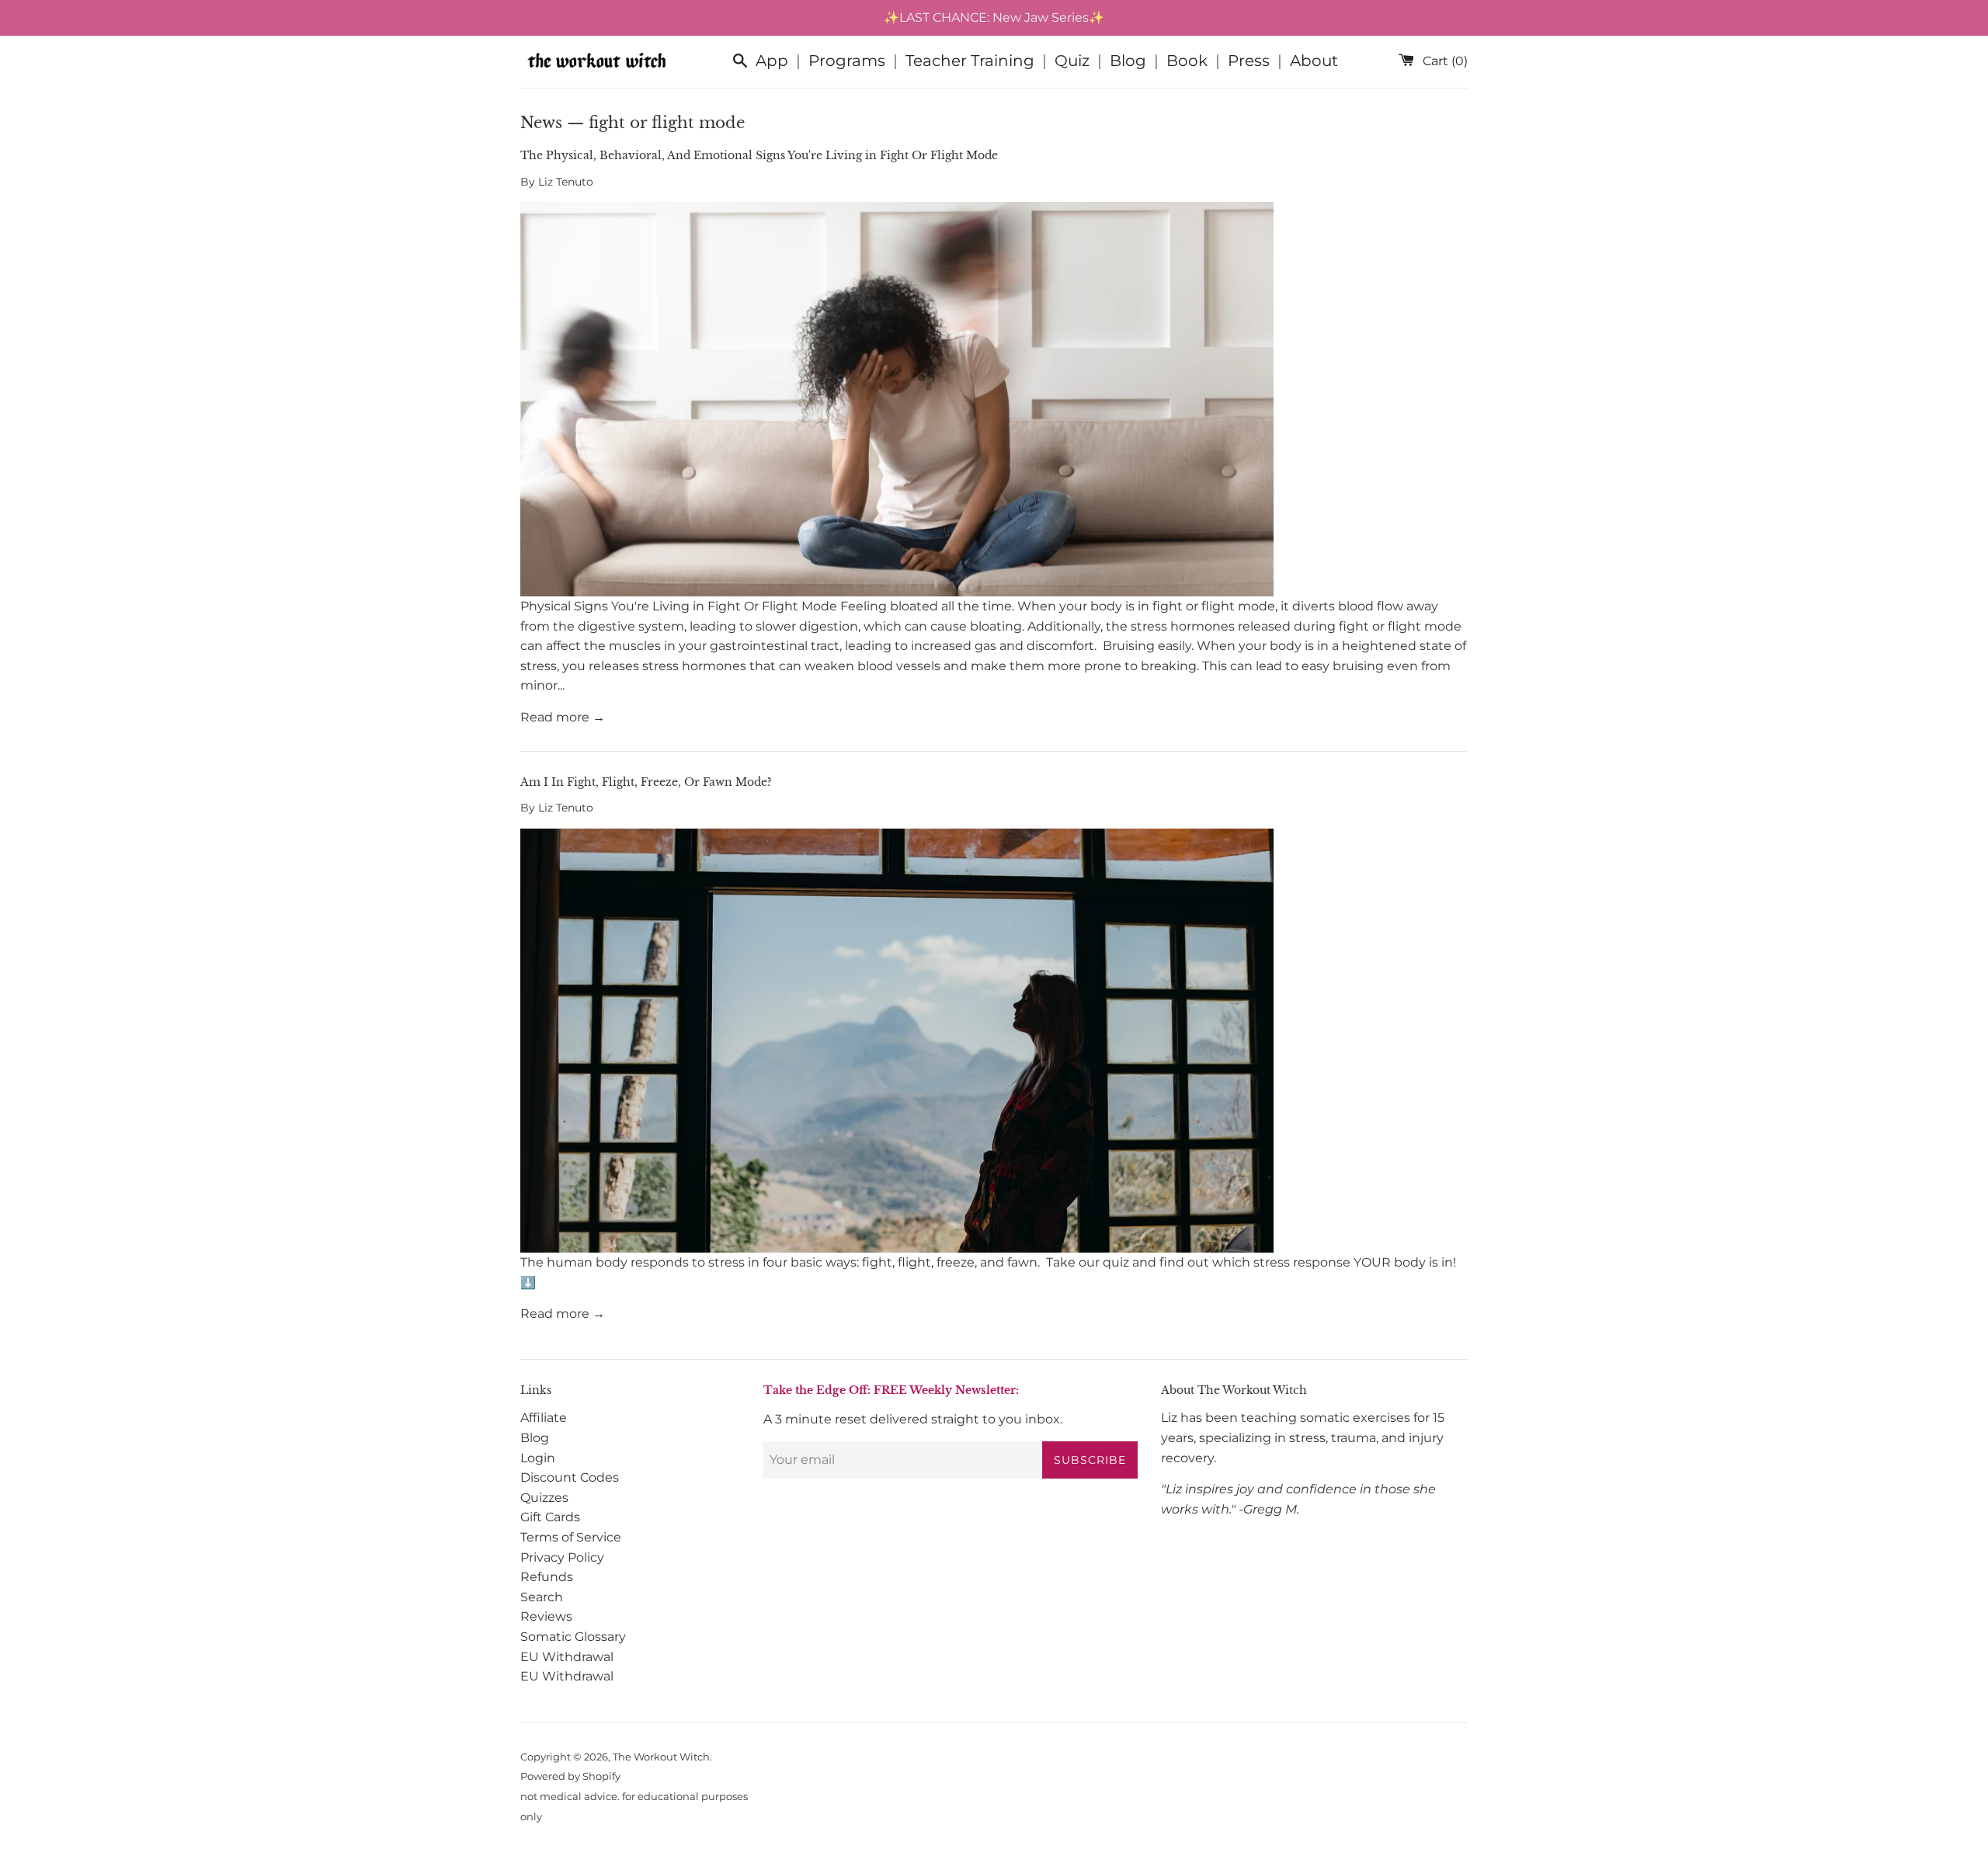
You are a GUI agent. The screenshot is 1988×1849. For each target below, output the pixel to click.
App (772, 61)
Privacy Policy (562, 1557)
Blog (1128, 61)
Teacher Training (970, 61)
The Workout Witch (661, 1757)
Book (1187, 61)
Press (1249, 61)
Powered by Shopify (570, 1776)
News (541, 123)
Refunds (547, 1577)
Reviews (546, 1616)
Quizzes (544, 1498)
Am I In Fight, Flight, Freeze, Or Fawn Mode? (646, 782)
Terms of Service (571, 1537)
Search (542, 1597)
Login (538, 1458)
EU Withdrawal (567, 1657)
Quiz (1072, 61)
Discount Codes (570, 1477)
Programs (847, 61)
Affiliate (544, 1418)
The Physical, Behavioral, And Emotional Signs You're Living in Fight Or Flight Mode (759, 155)
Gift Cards (550, 1517)
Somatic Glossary (573, 1637)
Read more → (563, 717)
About (1314, 61)
